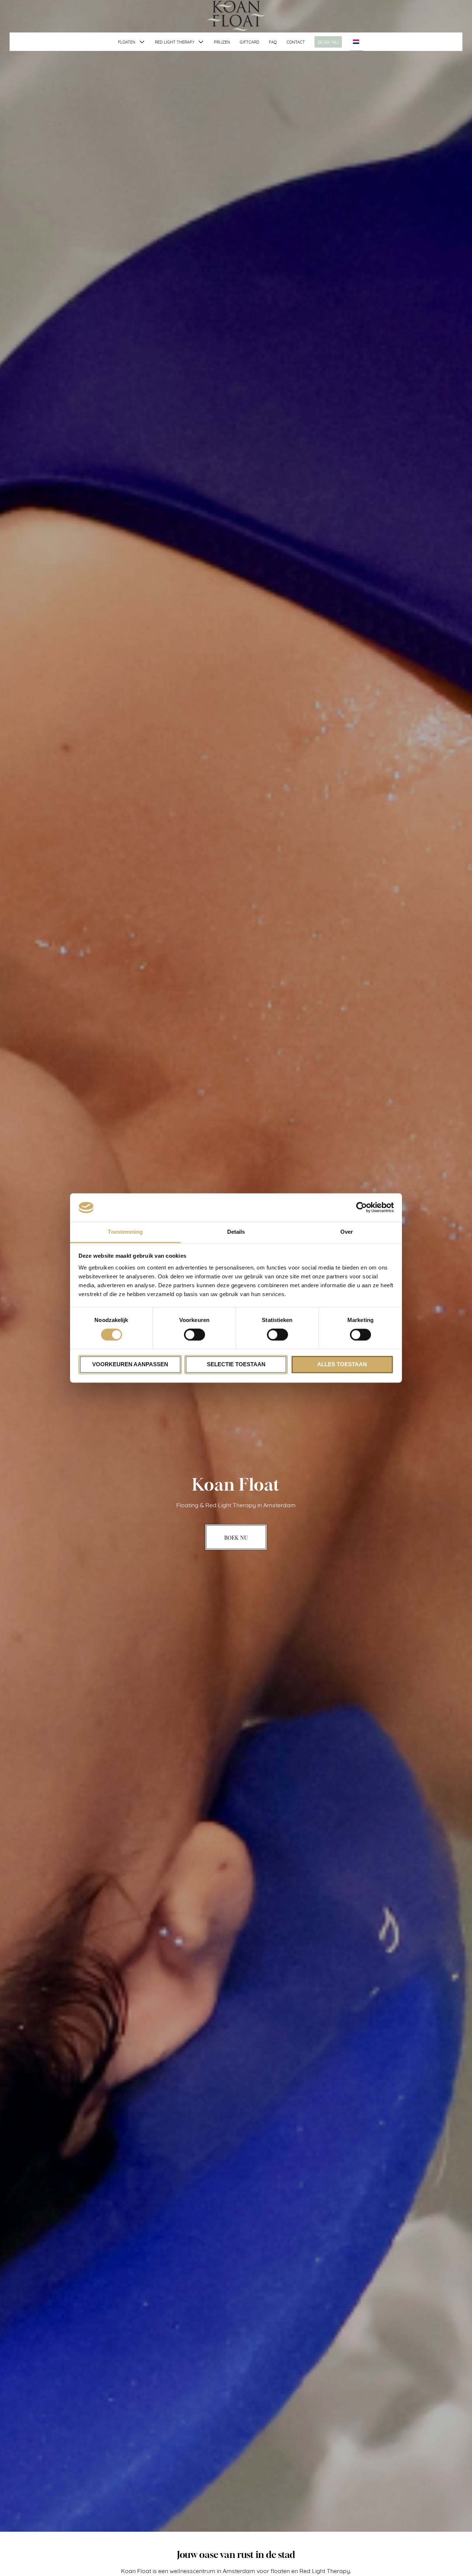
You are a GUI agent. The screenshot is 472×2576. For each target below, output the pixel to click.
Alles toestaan (342, 1364)
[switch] (195, 1335)
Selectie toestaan (236, 1364)
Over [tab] (347, 1232)
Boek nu (236, 1537)
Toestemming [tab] (125, 1232)
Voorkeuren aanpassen (130, 1364)
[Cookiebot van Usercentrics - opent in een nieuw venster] (362, 1208)
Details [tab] (236, 1232)
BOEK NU (328, 42)
